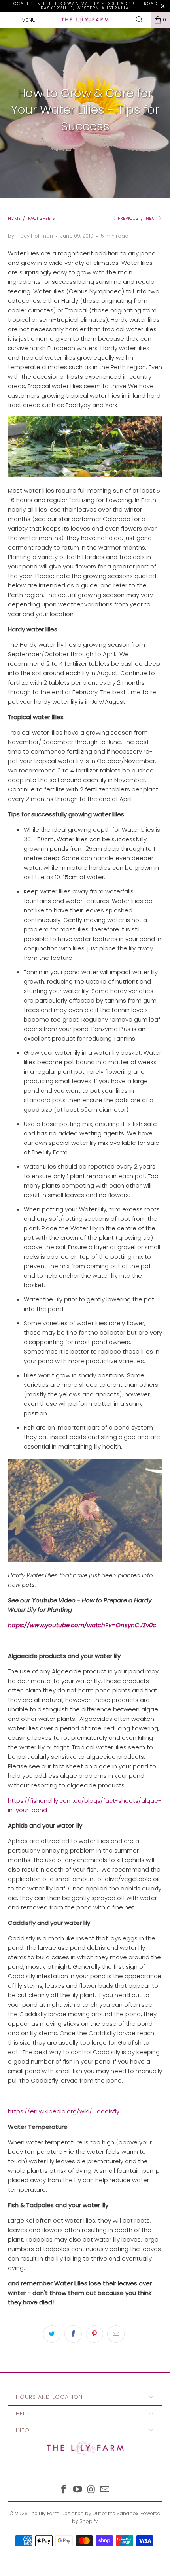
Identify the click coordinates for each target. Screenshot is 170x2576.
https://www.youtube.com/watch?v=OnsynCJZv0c (82, 1625)
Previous (127, 218)
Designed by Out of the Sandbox (100, 2513)
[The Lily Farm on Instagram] (92, 2490)
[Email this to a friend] (116, 2334)
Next (151, 218)
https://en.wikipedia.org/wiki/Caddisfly (64, 2111)
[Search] (142, 20)
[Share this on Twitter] (52, 2334)
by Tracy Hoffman (30, 236)
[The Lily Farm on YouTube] (78, 2490)
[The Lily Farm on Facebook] (64, 2490)
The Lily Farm (44, 2513)
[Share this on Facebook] (73, 2334)
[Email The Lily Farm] (105, 2490)
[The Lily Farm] (85, 20)
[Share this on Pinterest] (94, 2334)
